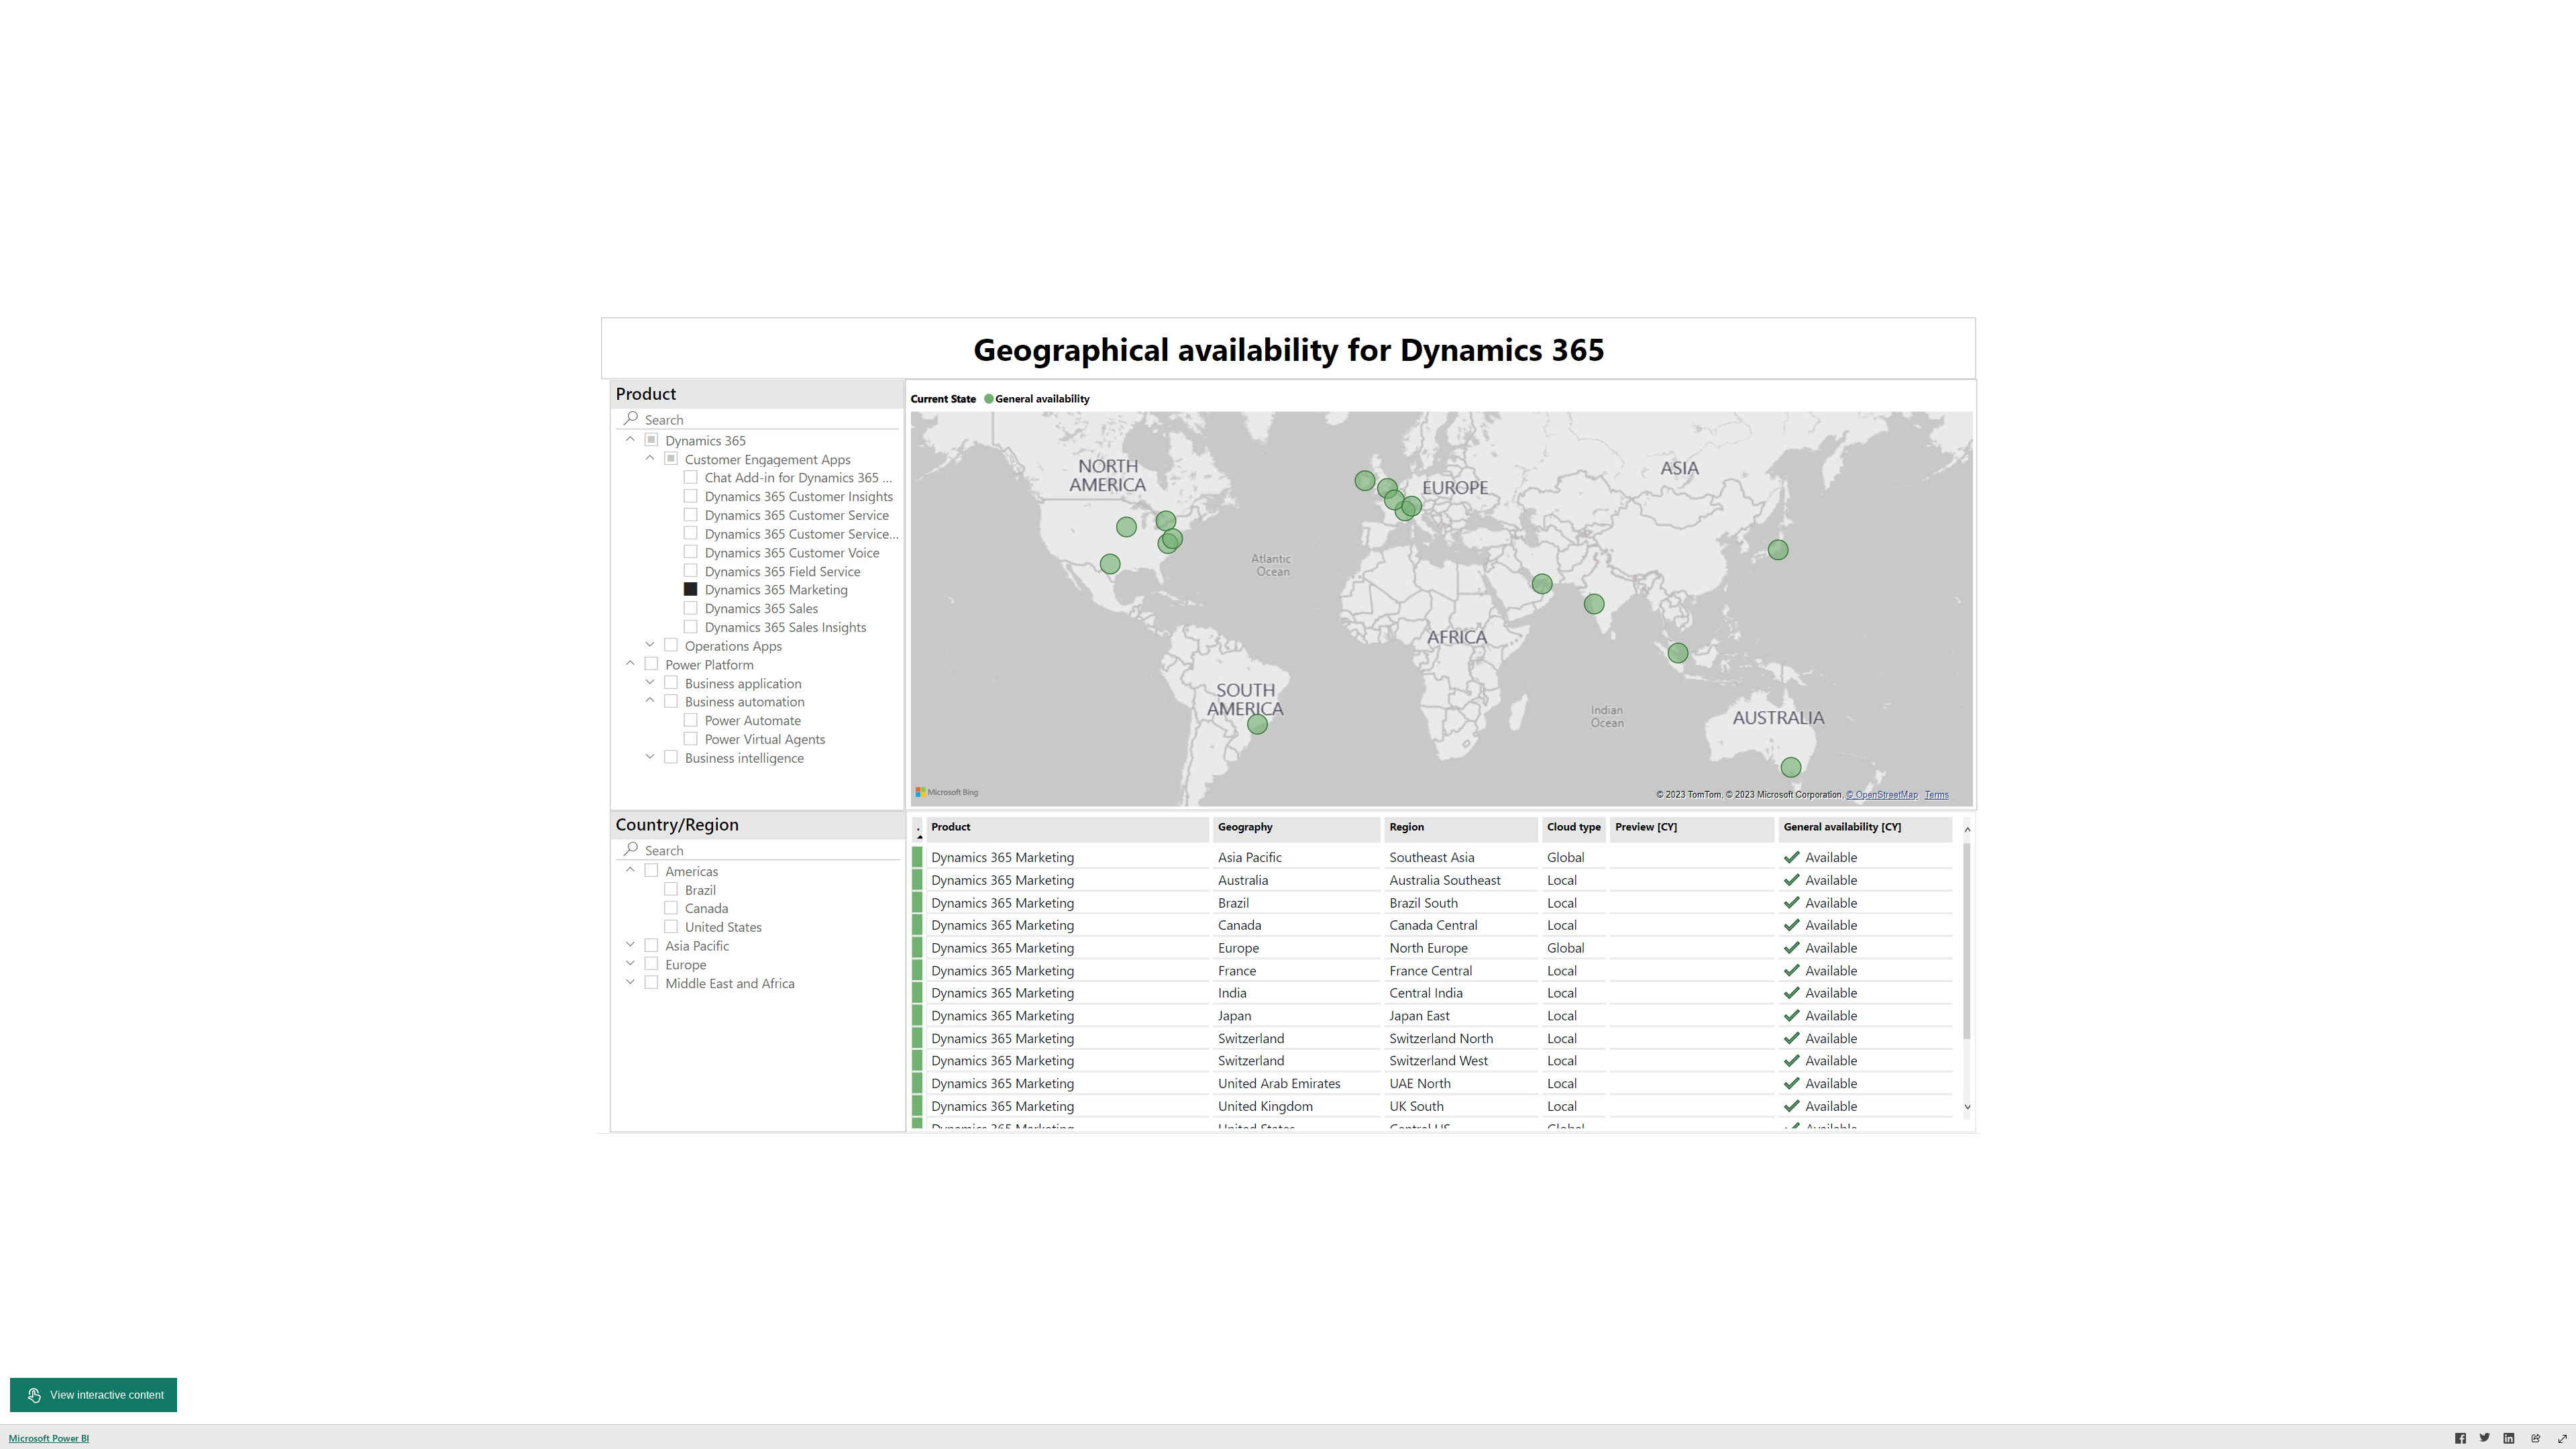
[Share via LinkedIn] (2509, 1440)
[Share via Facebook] (2461, 1440)
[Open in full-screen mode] (2563, 1439)
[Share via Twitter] (2485, 1440)
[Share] (2536, 1439)
